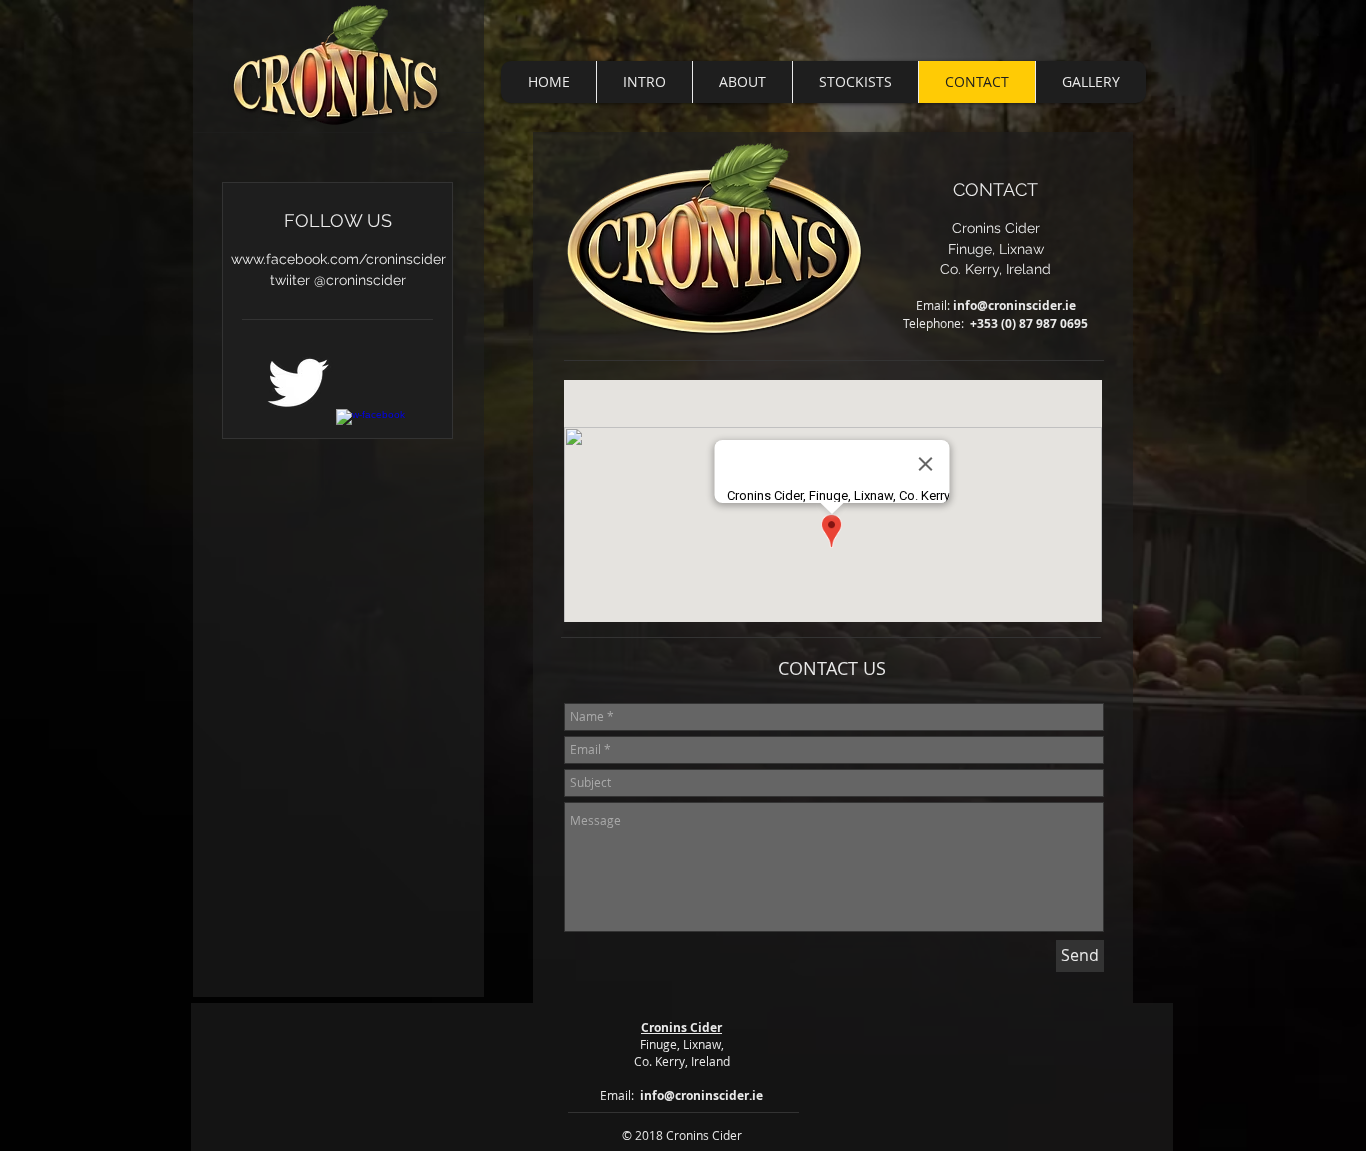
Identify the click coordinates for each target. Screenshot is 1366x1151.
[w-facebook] (371, 444)
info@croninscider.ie (1014, 305)
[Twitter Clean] (297, 382)
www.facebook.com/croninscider (338, 259)
